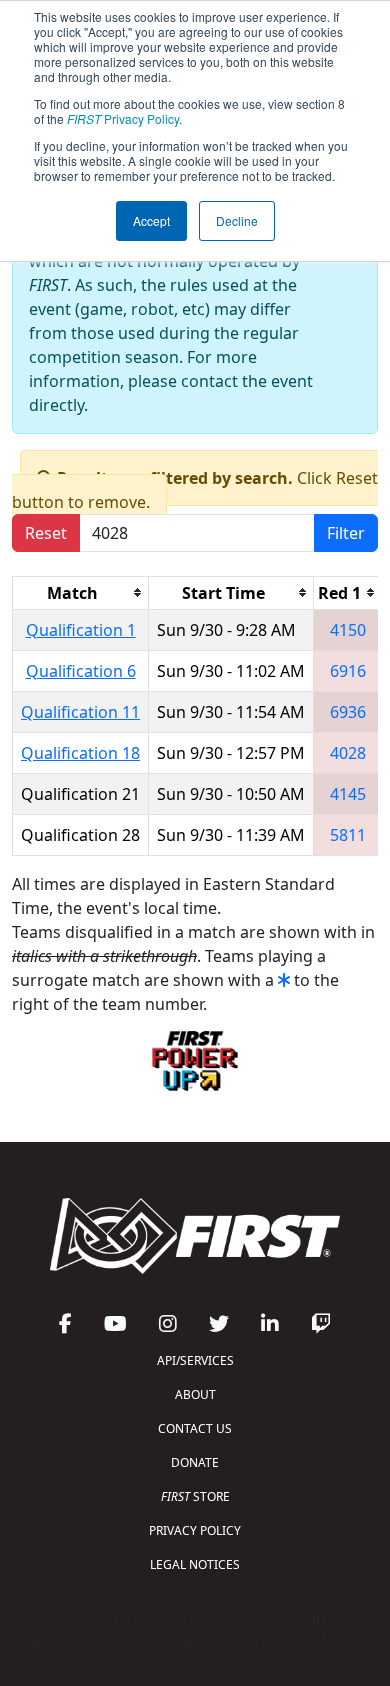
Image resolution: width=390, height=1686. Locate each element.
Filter (346, 533)
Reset (46, 533)
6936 (348, 712)
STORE (195, 1496)
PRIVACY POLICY (195, 1530)
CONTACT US (195, 1428)
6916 (348, 671)
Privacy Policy (123, 118)
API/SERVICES (195, 1360)
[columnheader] (81, 592)
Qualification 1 (81, 630)
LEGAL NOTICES (195, 1564)
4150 (348, 630)
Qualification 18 (80, 753)
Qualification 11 (80, 712)
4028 (348, 753)
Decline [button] (237, 220)
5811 (348, 835)
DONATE (195, 1462)
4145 (348, 794)
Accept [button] (151, 220)
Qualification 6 (81, 671)
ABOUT (195, 1394)
